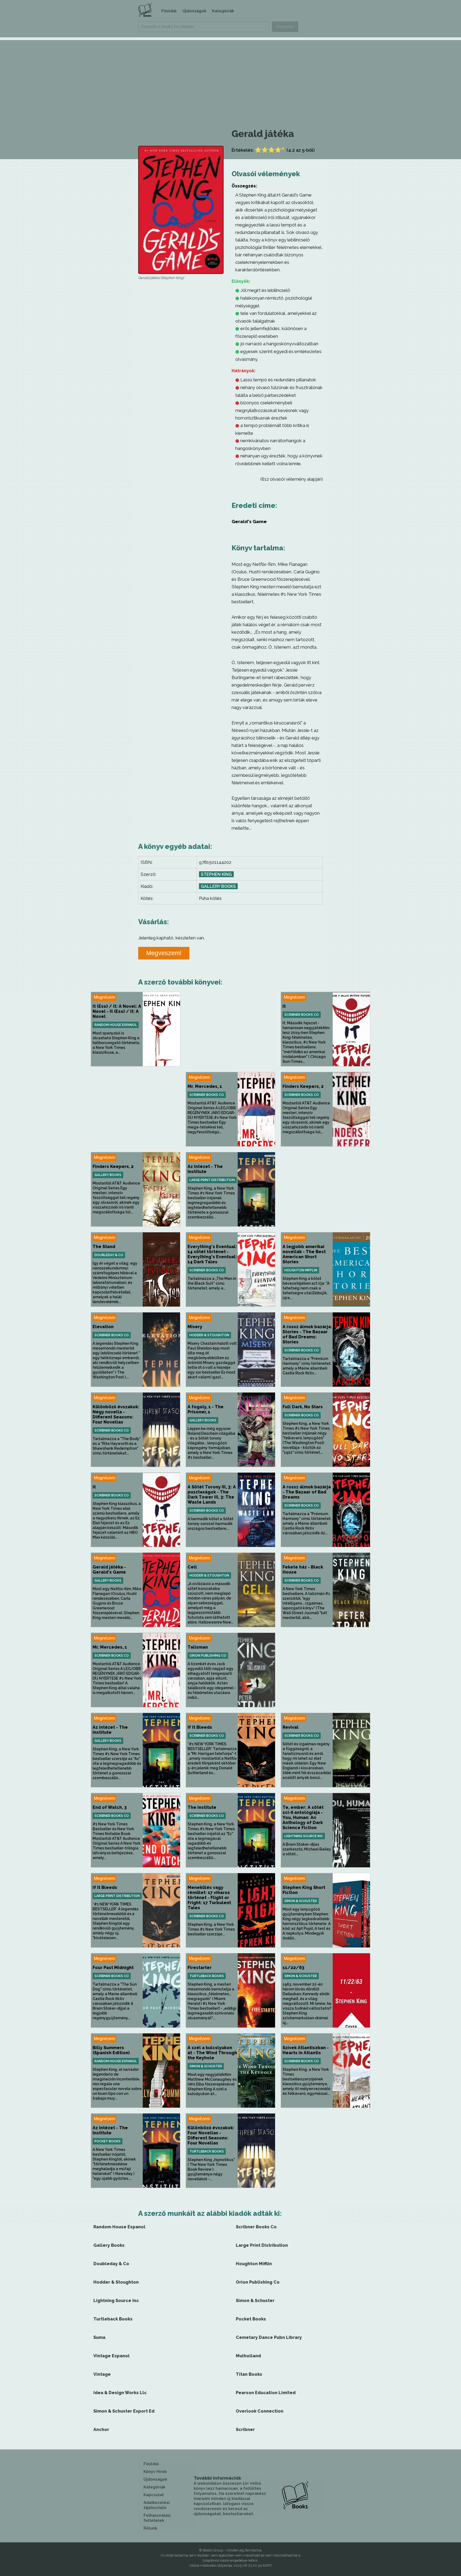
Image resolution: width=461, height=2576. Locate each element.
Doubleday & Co (109, 1255)
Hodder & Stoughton (209, 1335)
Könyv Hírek (155, 2472)
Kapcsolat (154, 2495)
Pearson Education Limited (266, 2393)
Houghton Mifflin (301, 1270)
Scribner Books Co (302, 1015)
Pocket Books (108, 2141)
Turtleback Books (207, 1976)
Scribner (245, 2430)
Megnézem (104, 997)
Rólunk (150, 2528)
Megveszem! (164, 953)
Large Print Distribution (212, 1180)
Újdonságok (194, 11)
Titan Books (249, 2374)
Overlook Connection (260, 2411)
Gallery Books (218, 886)
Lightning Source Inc (304, 1836)
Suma (99, 2337)
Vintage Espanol (112, 2356)
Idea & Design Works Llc (120, 2393)
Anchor (101, 2430)
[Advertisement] (230, 77)
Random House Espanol (116, 1025)
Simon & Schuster (301, 1901)
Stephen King (216, 874)
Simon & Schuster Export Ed (124, 2411)
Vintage (102, 2374)
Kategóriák (223, 11)
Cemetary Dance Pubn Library (269, 2337)
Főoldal (169, 11)
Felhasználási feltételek (157, 2518)
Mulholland (248, 2356)
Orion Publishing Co (208, 1656)
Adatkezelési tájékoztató (157, 2505)
